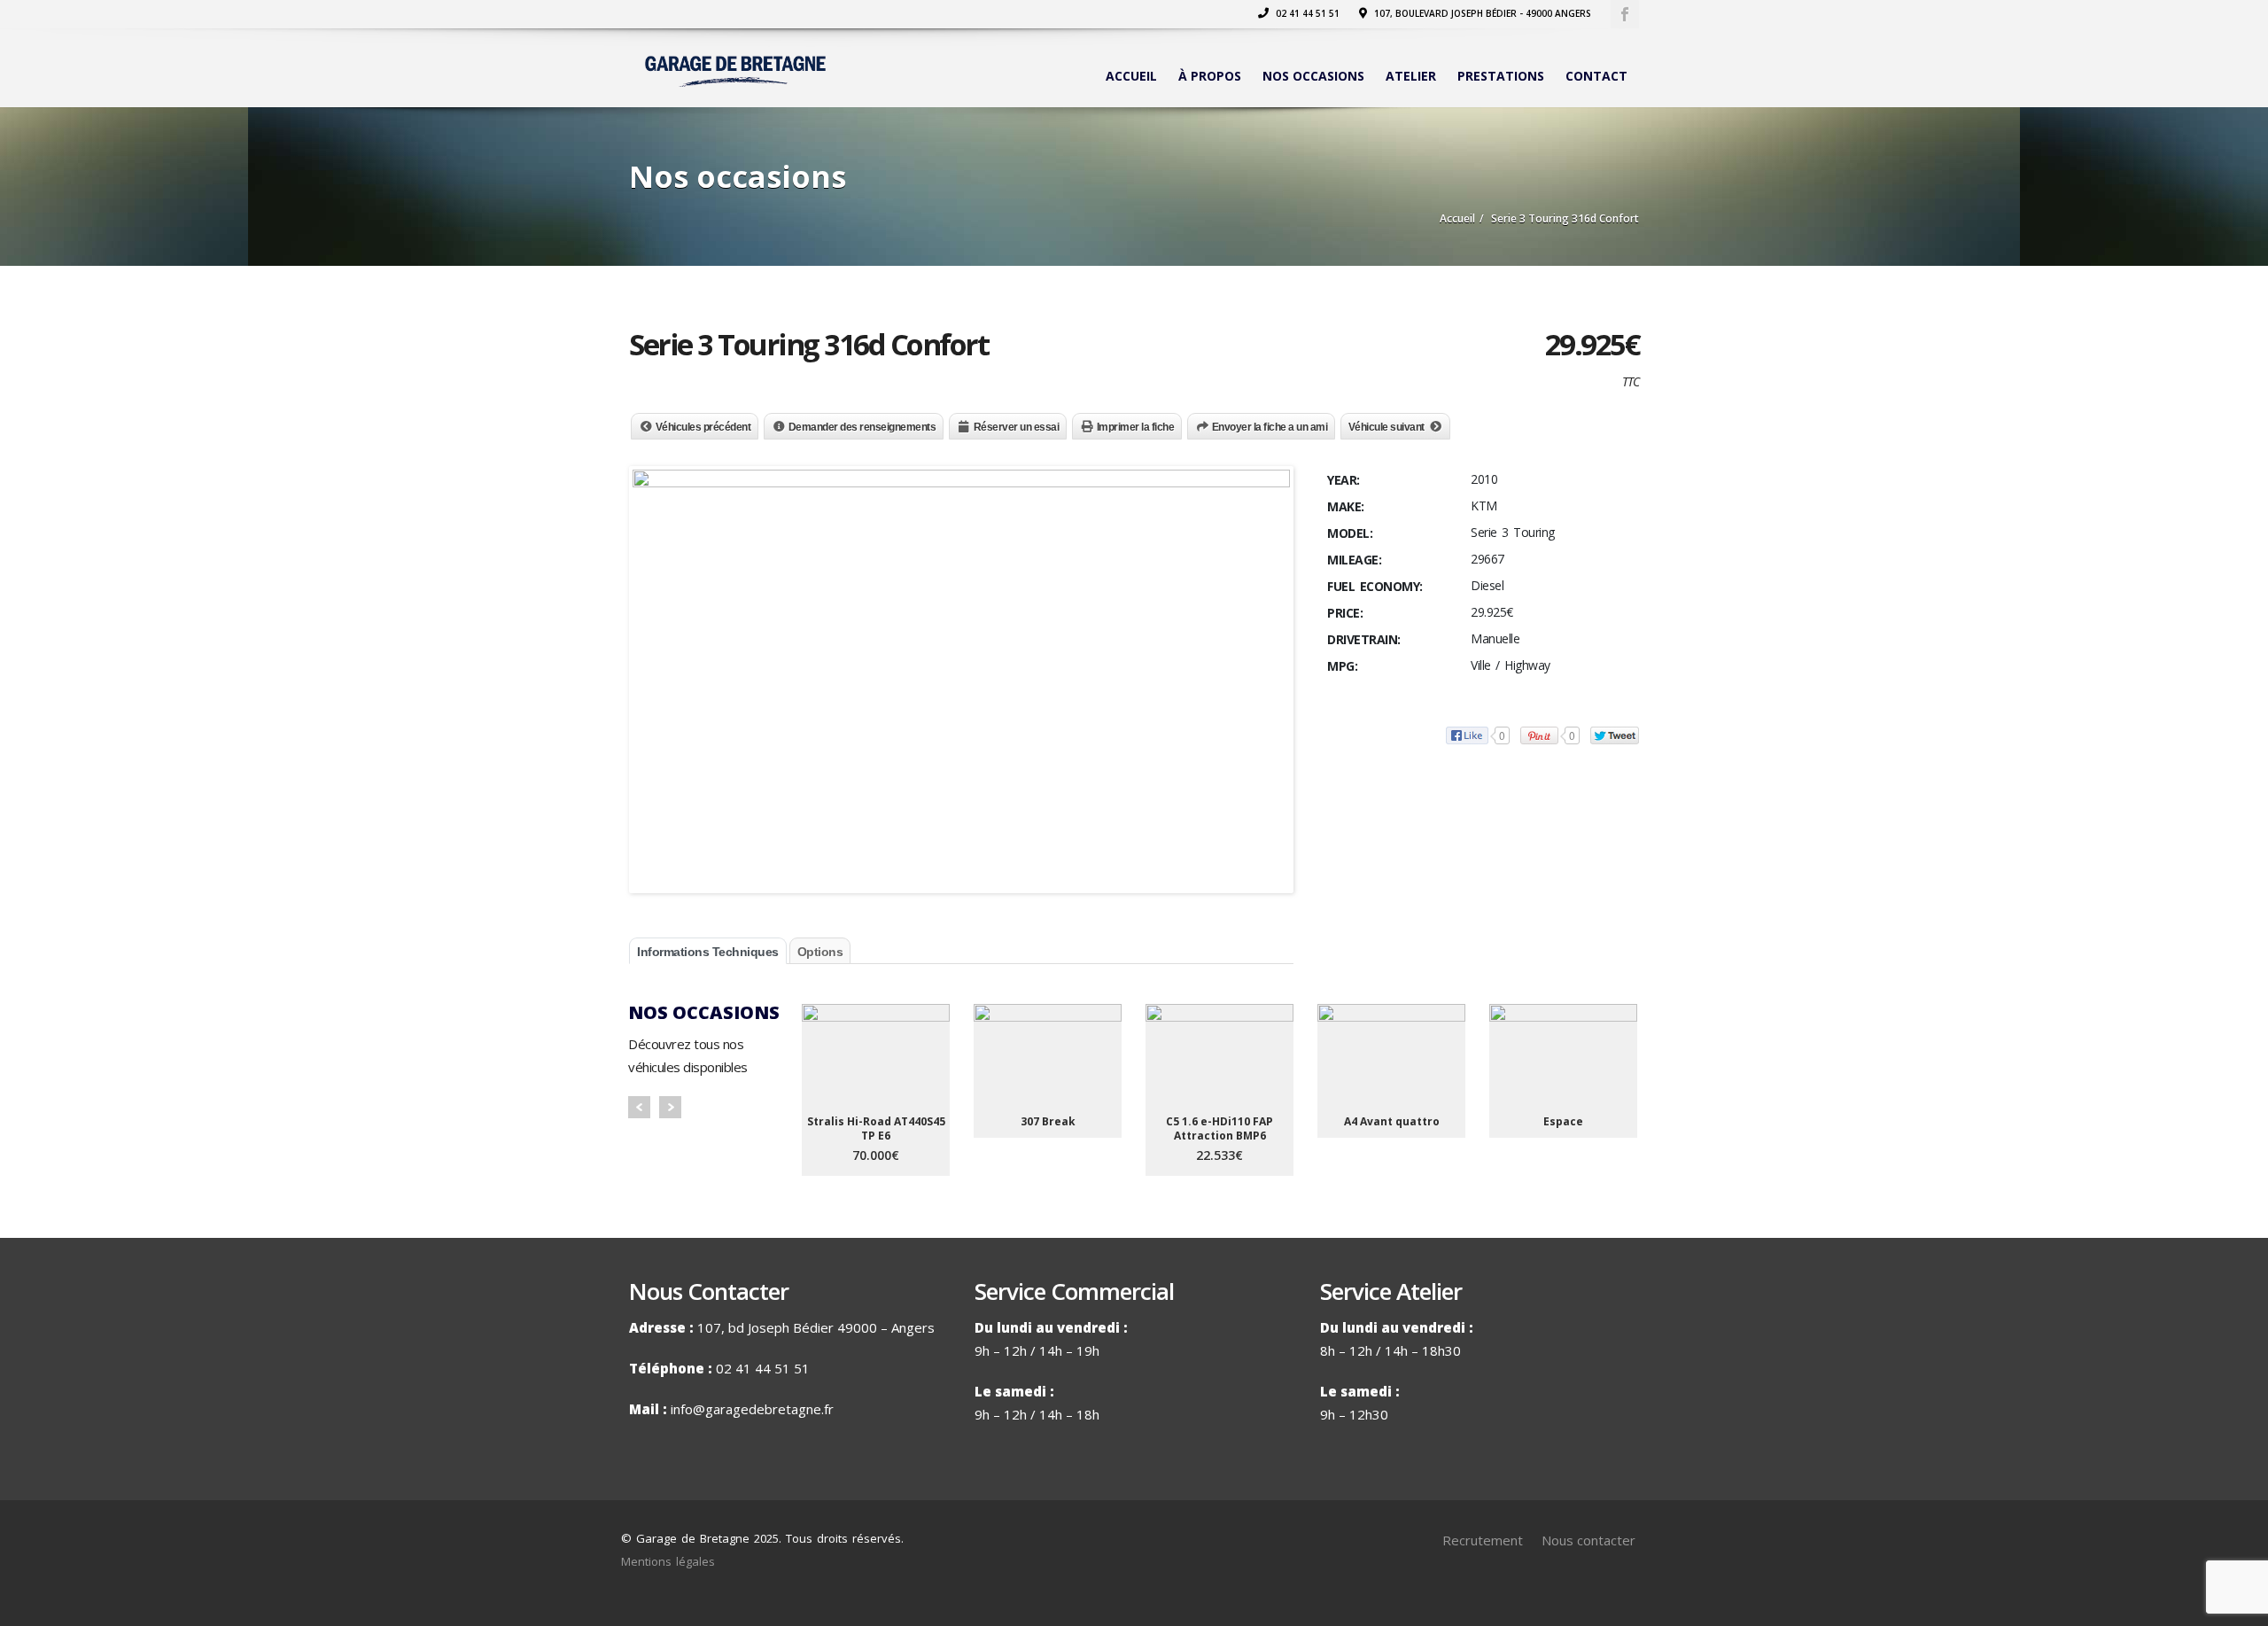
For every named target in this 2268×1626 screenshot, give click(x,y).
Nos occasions (1313, 76)
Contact (1596, 76)
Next (670, 1107)
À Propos (1210, 76)
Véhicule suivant (1386, 427)
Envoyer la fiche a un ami (1270, 427)
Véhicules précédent (703, 427)
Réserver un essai (1017, 427)
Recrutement (1483, 1540)
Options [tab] (820, 952)
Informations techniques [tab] (708, 952)
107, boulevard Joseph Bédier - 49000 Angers (1481, 13)
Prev (639, 1107)
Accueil (1131, 76)
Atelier (1411, 76)
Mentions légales (668, 1561)
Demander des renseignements (862, 427)
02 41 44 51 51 (1306, 13)
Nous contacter (1588, 1540)
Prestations (1501, 76)
